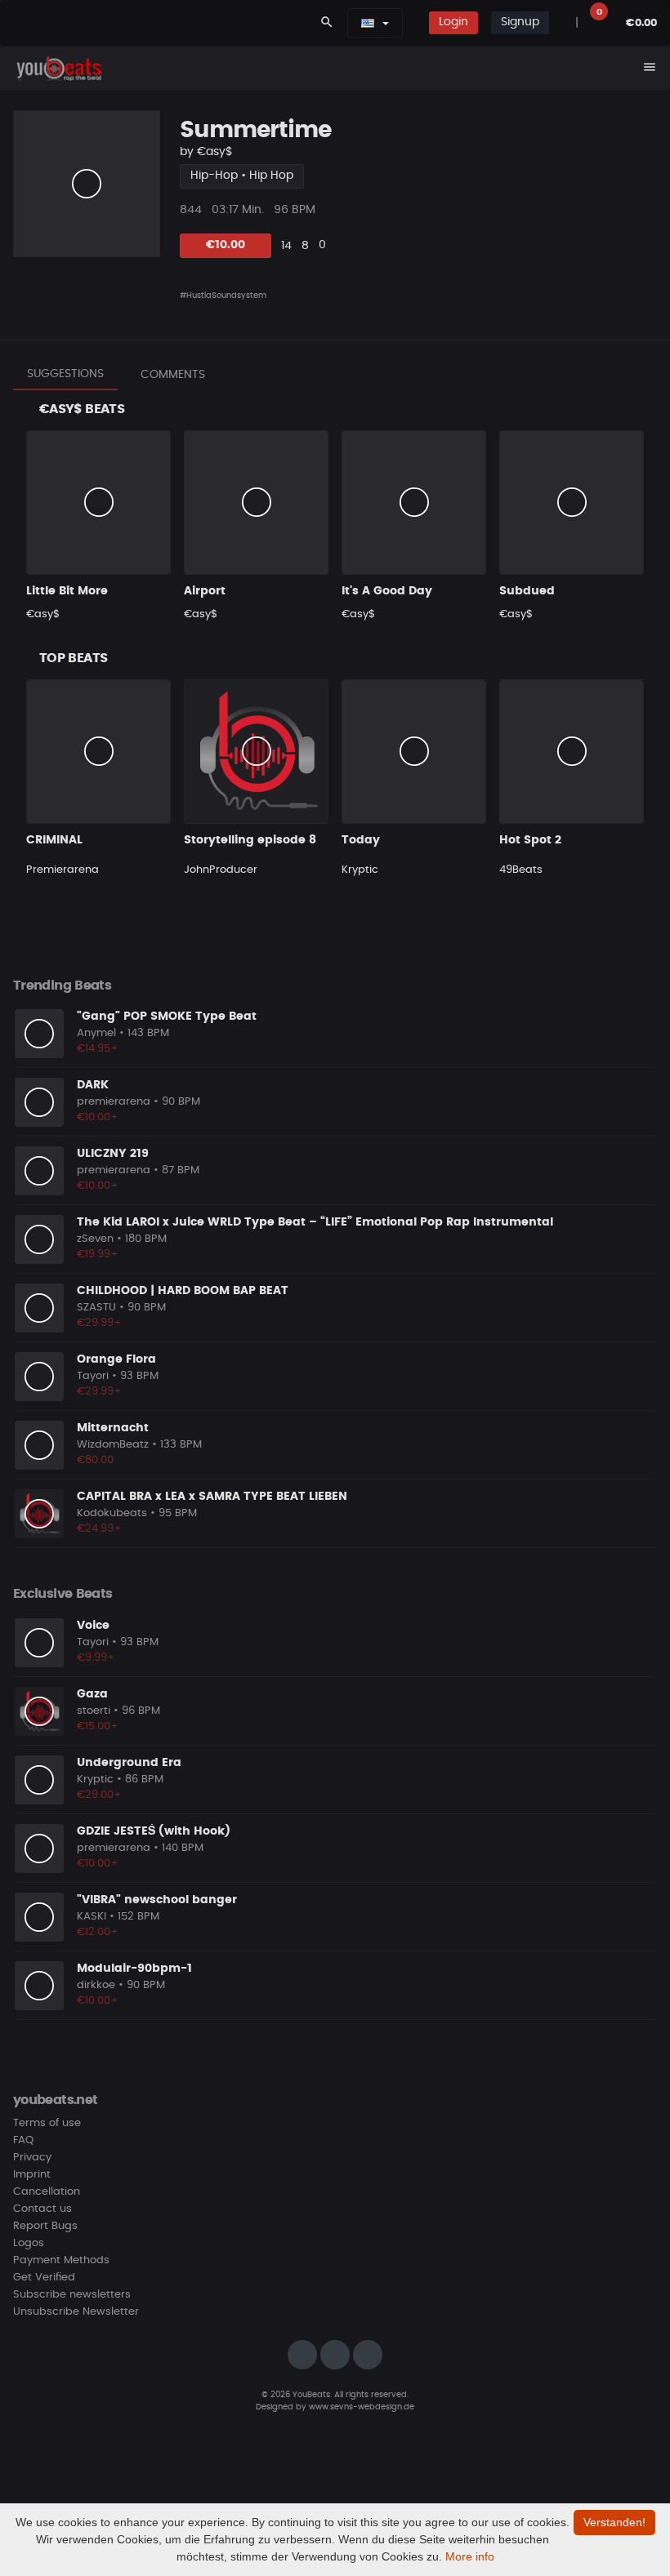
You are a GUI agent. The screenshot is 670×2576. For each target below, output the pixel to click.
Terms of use (47, 2123)
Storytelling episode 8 (250, 840)
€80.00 (95, 1460)
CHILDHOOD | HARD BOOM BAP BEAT (183, 1291)
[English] (368, 23)
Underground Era (129, 1763)
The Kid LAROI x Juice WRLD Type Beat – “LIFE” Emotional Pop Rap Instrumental (315, 1222)
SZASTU (96, 1308)
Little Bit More (67, 591)
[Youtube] (368, 2355)
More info (470, 2556)
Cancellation (47, 2192)
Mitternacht (113, 1428)
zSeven (95, 1239)
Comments (173, 375)
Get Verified (44, 2278)
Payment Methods (61, 2260)
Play (87, 184)
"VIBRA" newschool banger (157, 1900)
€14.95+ (98, 1049)
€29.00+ (99, 1795)
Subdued (527, 591)
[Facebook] (335, 2355)
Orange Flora (116, 1359)
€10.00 (226, 245)
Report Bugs (45, 2226)
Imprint (32, 2175)
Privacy (32, 2158)
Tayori (93, 1376)
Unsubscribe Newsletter (76, 2312)
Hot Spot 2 (530, 840)
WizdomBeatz (113, 1445)
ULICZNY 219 (113, 1154)
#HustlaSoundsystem (223, 296)
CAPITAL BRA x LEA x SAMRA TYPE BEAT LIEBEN (212, 1497)
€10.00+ (98, 1117)
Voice (93, 1626)
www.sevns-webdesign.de (362, 2407)
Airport (205, 591)
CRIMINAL (54, 840)
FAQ (23, 2140)
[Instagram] (302, 2355)
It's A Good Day (387, 591)
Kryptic (360, 870)
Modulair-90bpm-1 (134, 1969)
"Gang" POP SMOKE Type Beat (167, 1017)
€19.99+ (98, 1255)
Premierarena (63, 870)
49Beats (521, 870)
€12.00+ (98, 1932)
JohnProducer (221, 870)
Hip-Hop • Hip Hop (242, 176)
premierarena (114, 1102)
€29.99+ (99, 1323)
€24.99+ (99, 1529)
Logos (29, 2243)
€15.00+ (98, 1726)
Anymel (96, 1033)
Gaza (92, 1694)
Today (361, 840)
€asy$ (215, 152)
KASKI (92, 1917)
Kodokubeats (112, 1513)
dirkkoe (96, 1985)
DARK (93, 1085)
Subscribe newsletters (72, 2295)
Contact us (42, 2209)
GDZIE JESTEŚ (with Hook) (154, 1831)
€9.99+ (96, 1658)
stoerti (94, 1711)
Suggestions (65, 374)
